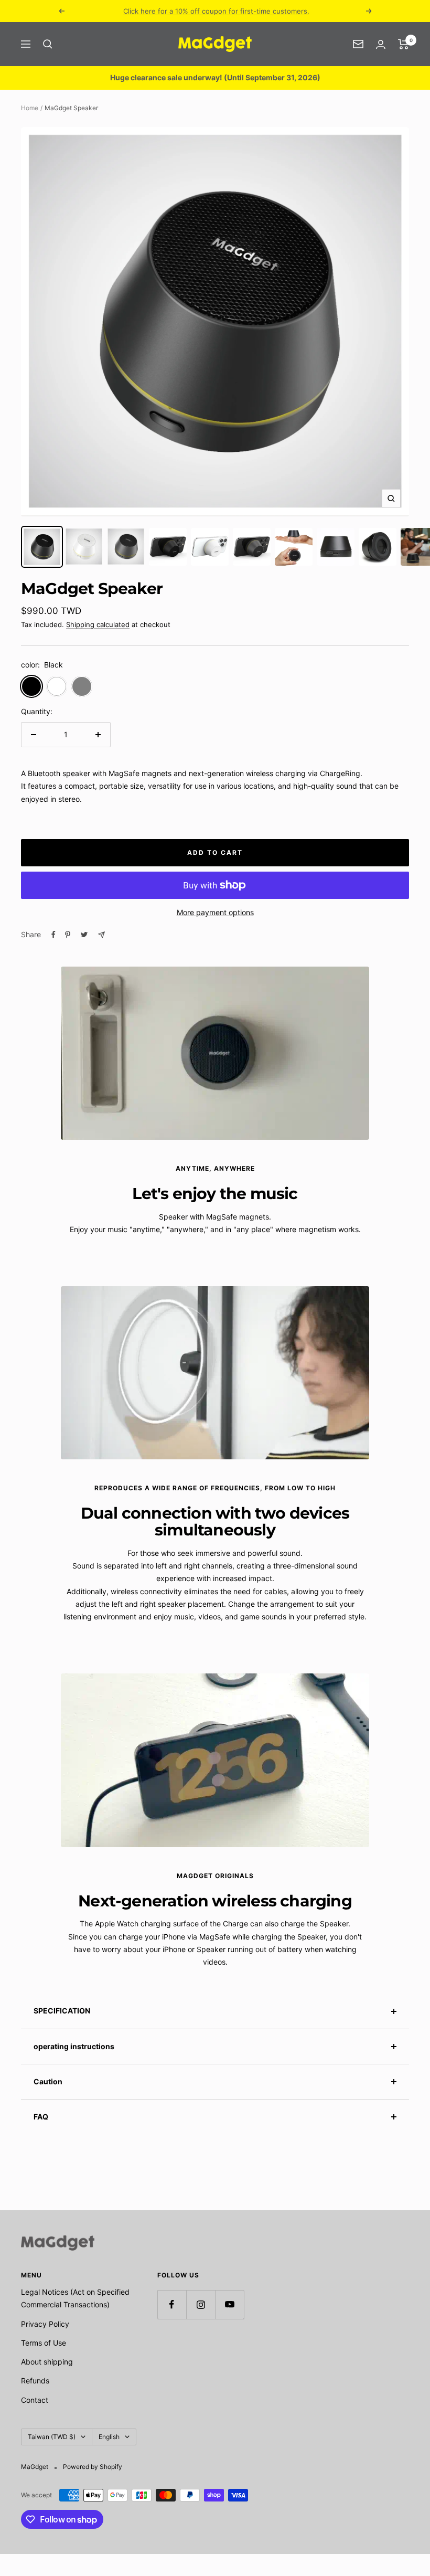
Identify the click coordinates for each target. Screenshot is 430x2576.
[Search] (48, 44)
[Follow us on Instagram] (201, 2304)
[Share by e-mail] (101, 935)
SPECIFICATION (62, 2011)
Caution (48, 2081)
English (109, 2437)
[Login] (381, 44)
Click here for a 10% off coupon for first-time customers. (216, 11)
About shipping (47, 2362)
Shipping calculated (98, 624)
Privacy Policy (45, 2324)
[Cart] (404, 44)
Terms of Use (44, 2343)
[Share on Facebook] (53, 935)
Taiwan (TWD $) (52, 2437)
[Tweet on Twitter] (84, 935)
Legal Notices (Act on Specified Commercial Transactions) (75, 2298)
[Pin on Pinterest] (68, 935)
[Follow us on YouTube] (229, 2304)
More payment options (215, 912)
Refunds (35, 2381)
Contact (35, 2400)
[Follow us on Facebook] (172, 2304)
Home (30, 108)
